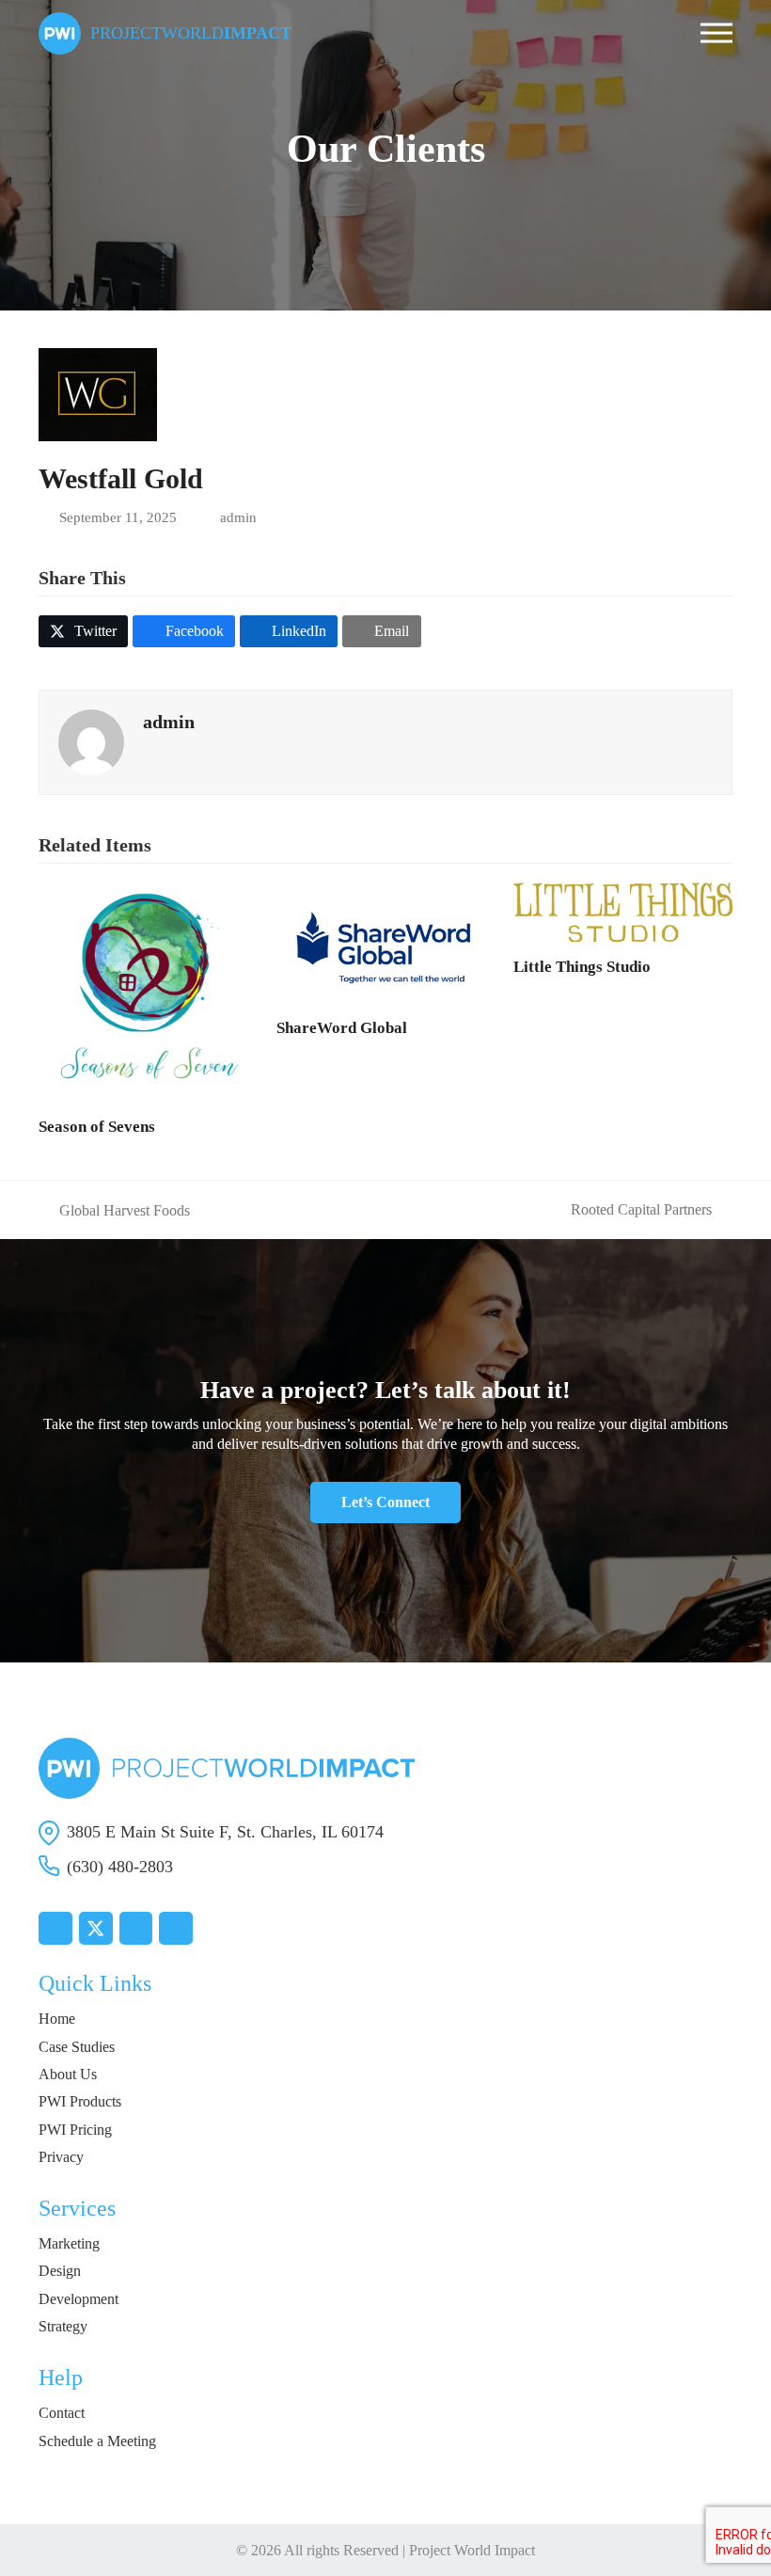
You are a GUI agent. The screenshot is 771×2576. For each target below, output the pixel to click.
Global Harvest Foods (114, 1211)
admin (238, 517)
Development (79, 2299)
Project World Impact (472, 2550)
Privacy (61, 2157)
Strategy (63, 2326)
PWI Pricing (75, 2130)
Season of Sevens (97, 1127)
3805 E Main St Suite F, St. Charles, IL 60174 (225, 1832)
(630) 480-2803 (120, 1867)
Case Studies (77, 2047)
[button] (716, 33)
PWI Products (80, 2101)
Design (60, 2271)
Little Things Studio (582, 967)
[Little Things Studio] (623, 910)
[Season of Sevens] (148, 990)
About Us (68, 2074)
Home (57, 2019)
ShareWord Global (342, 1028)
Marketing (69, 2243)
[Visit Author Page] (91, 740)
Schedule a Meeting (97, 2441)
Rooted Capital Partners (641, 1210)
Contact (62, 2413)
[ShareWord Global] (386, 941)
